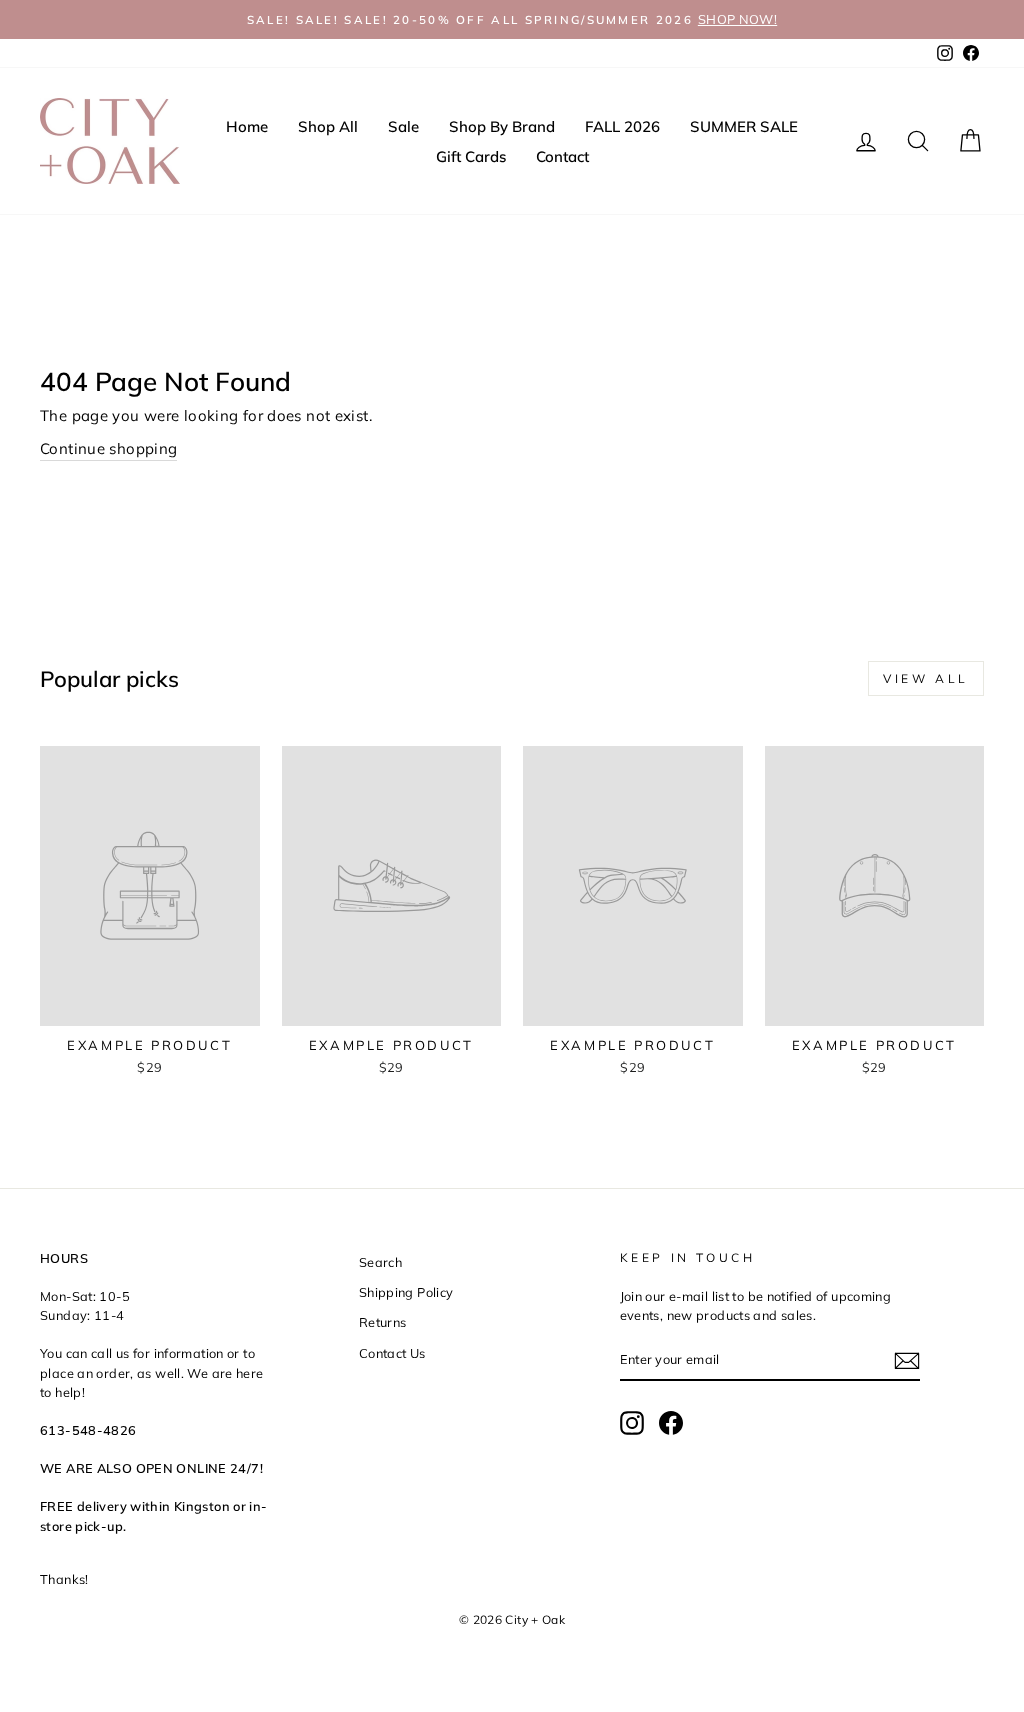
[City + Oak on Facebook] (671, 1423)
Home (247, 126)
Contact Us (392, 1353)
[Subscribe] (907, 1361)
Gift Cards (471, 156)
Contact (562, 156)
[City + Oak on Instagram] (632, 1423)
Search (380, 1262)
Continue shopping (108, 448)
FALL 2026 (622, 126)
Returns (383, 1322)
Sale (403, 126)
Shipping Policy (406, 1292)
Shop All (328, 126)
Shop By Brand (502, 126)
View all (926, 678)
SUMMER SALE (744, 126)
